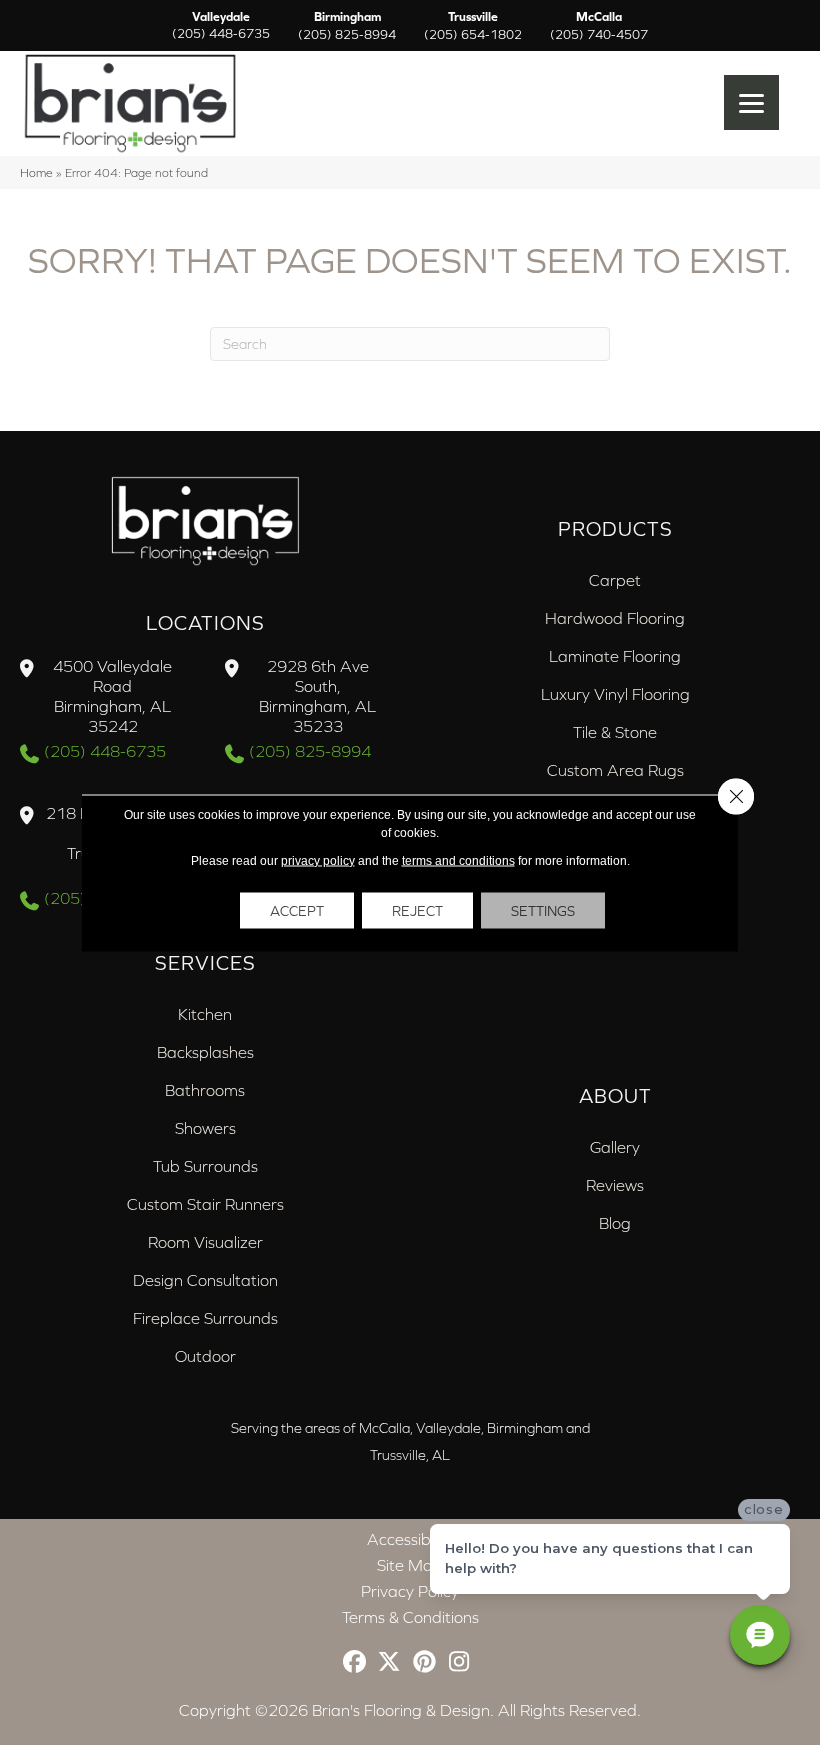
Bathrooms (205, 1090)
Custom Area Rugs (615, 770)
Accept (297, 910)
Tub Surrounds (205, 1166)
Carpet (615, 580)
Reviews (615, 1185)
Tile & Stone (615, 732)
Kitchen (205, 1014)
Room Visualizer (205, 1242)
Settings (543, 910)
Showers (205, 1128)
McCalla (599, 26)
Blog (615, 1223)
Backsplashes (205, 1052)
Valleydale (221, 26)
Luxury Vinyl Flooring (615, 694)
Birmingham (347, 26)
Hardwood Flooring (615, 618)
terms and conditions (458, 860)
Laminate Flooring (615, 656)
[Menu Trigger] (751, 102)
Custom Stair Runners (205, 1204)
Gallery (615, 1147)
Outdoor (205, 1356)
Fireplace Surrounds (205, 1318)
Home (36, 172)
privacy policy (318, 860)
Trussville (473, 26)
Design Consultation (205, 1280)
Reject (417, 910)
